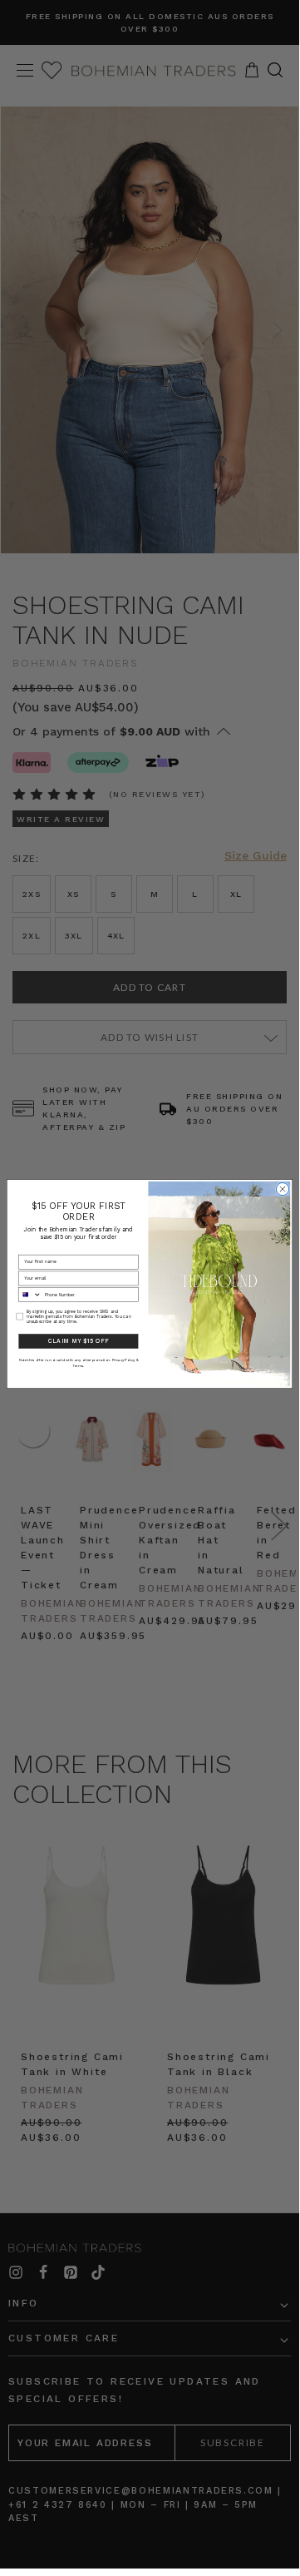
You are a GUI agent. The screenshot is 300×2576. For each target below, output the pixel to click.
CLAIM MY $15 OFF (78, 1341)
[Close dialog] (282, 1189)
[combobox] (30, 1295)
